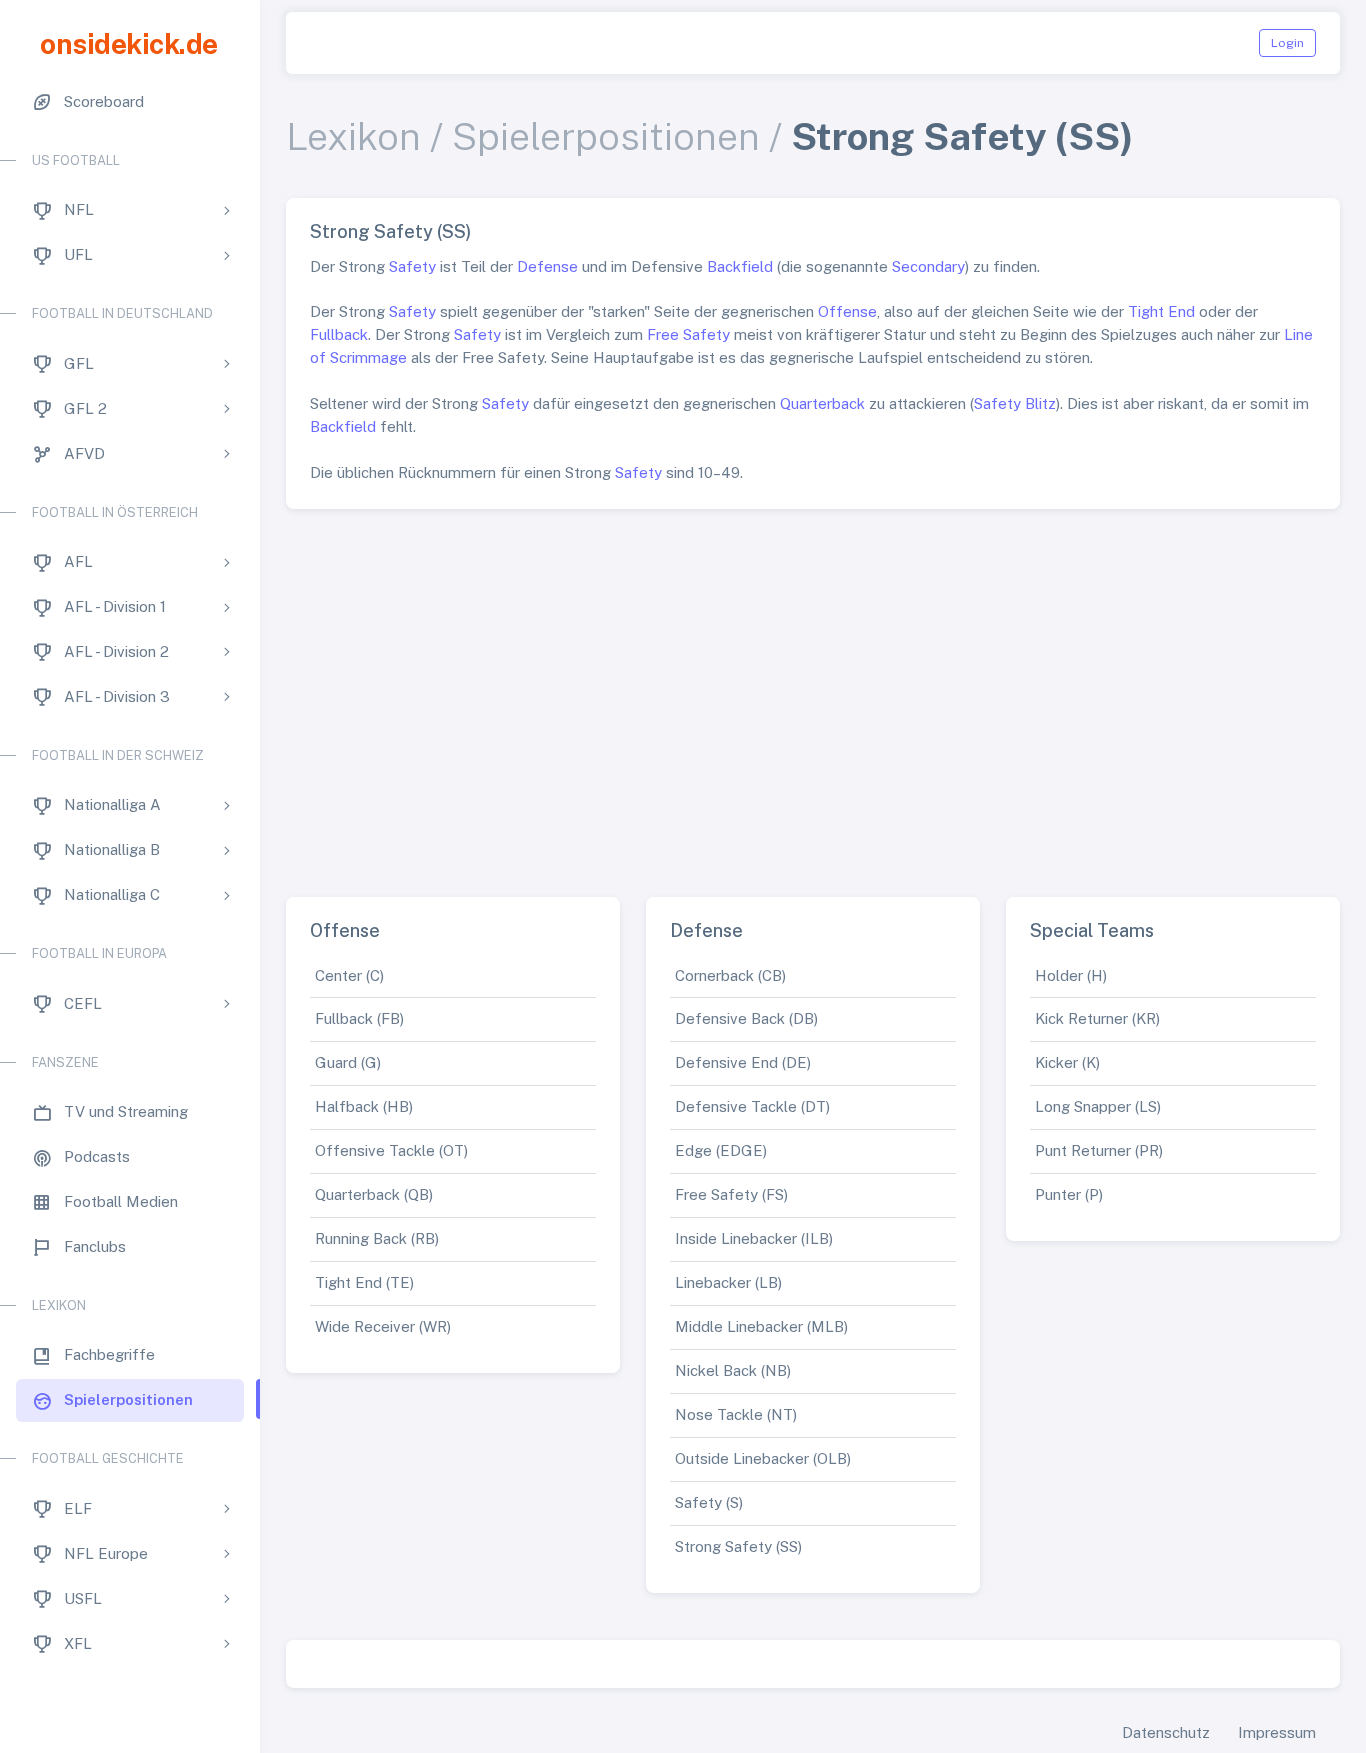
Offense (847, 311)
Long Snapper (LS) (1098, 1106)
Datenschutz (1166, 1732)
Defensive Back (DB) (746, 1018)
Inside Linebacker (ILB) (754, 1238)
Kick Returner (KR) (1097, 1018)
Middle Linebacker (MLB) (761, 1326)
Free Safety (688, 334)
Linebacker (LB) (728, 1282)
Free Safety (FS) (731, 1194)
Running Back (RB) (377, 1238)
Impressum (1277, 1732)
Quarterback (822, 403)
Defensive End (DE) (743, 1062)
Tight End (1161, 311)
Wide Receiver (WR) (383, 1326)
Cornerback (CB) (730, 975)
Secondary (928, 266)
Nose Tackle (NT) (736, 1414)
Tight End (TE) (364, 1282)
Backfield (740, 266)
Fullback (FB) (359, 1018)
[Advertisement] (813, 695)
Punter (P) (1069, 1194)
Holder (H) (1071, 975)
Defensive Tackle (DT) (752, 1106)
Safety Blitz (1015, 403)
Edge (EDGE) (721, 1150)
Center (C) (349, 975)
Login (1287, 43)
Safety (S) (709, 1502)
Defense (547, 266)
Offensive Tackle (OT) (391, 1150)
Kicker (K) (1067, 1062)
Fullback (339, 334)
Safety (412, 266)
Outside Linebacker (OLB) (763, 1458)
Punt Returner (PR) (1099, 1150)
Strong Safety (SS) (738, 1546)
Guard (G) (348, 1062)
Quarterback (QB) (374, 1194)
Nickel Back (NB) (733, 1370)
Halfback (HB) (364, 1106)
